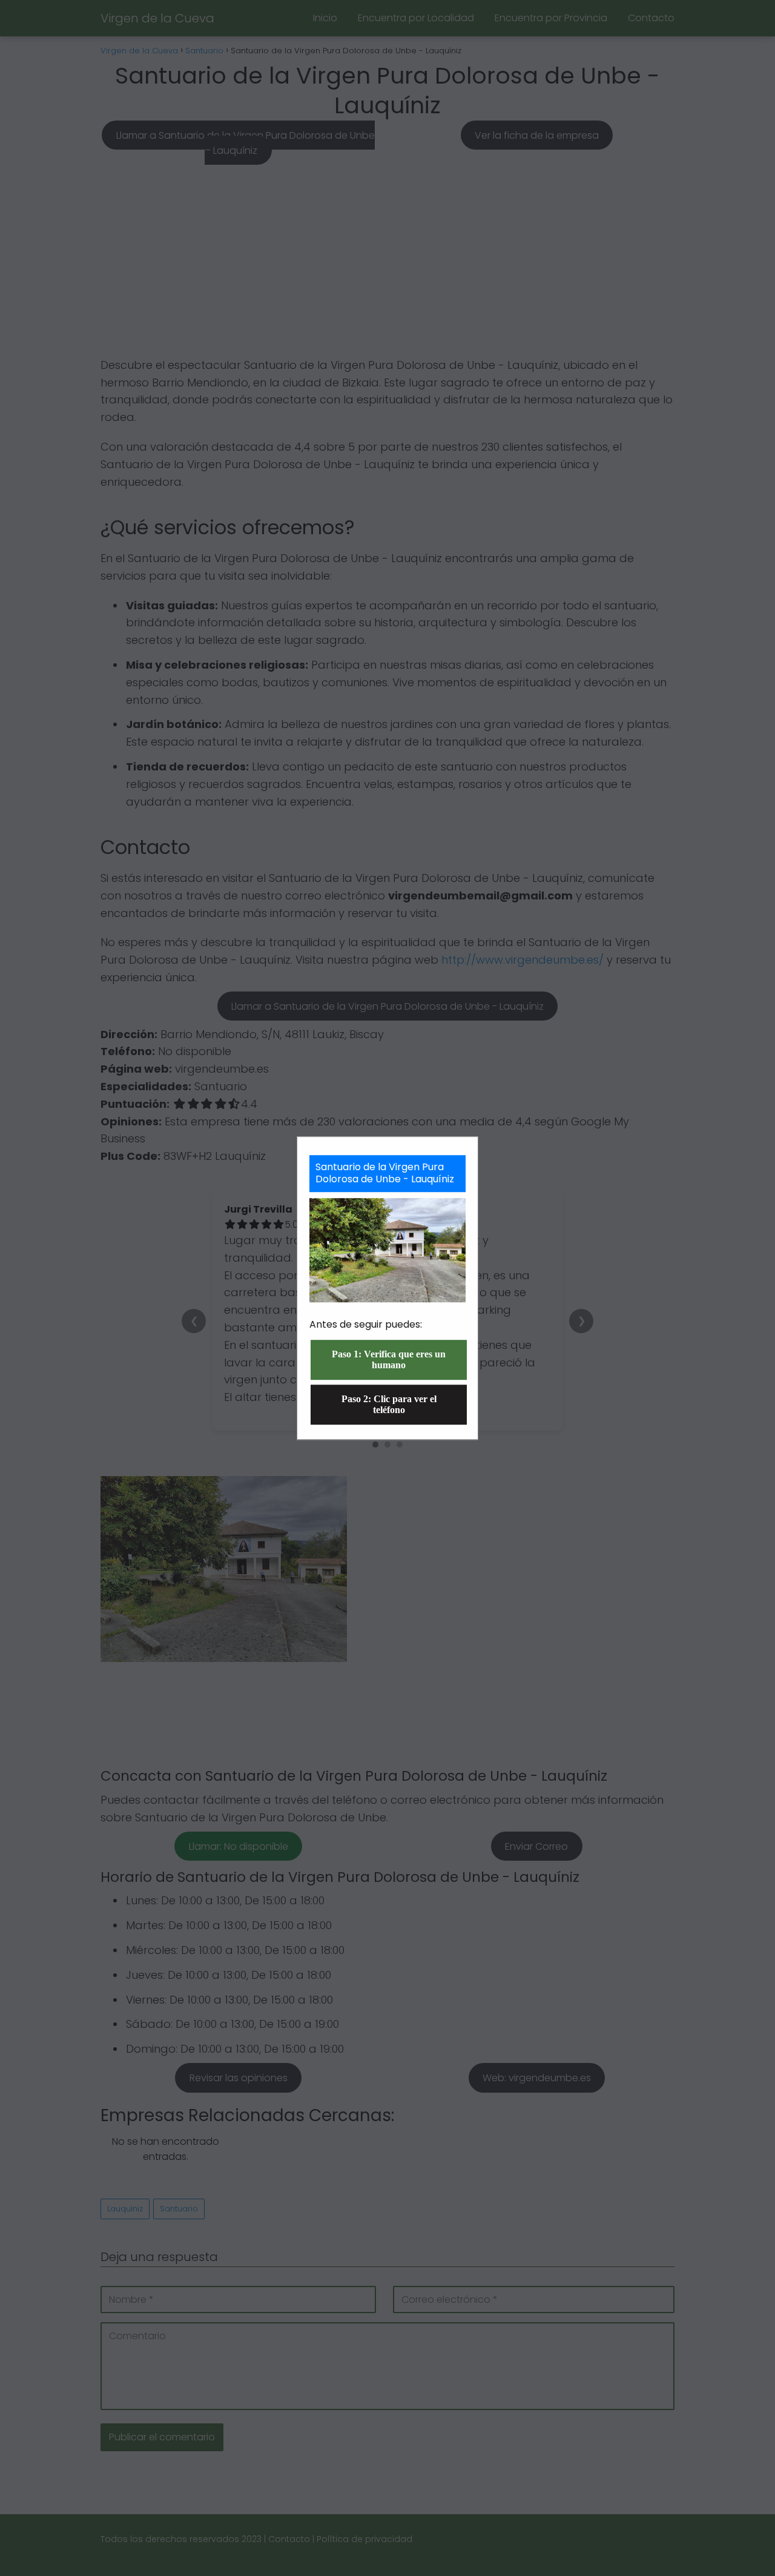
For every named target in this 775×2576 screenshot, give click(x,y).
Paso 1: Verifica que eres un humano (389, 1359)
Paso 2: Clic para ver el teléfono (389, 1404)
